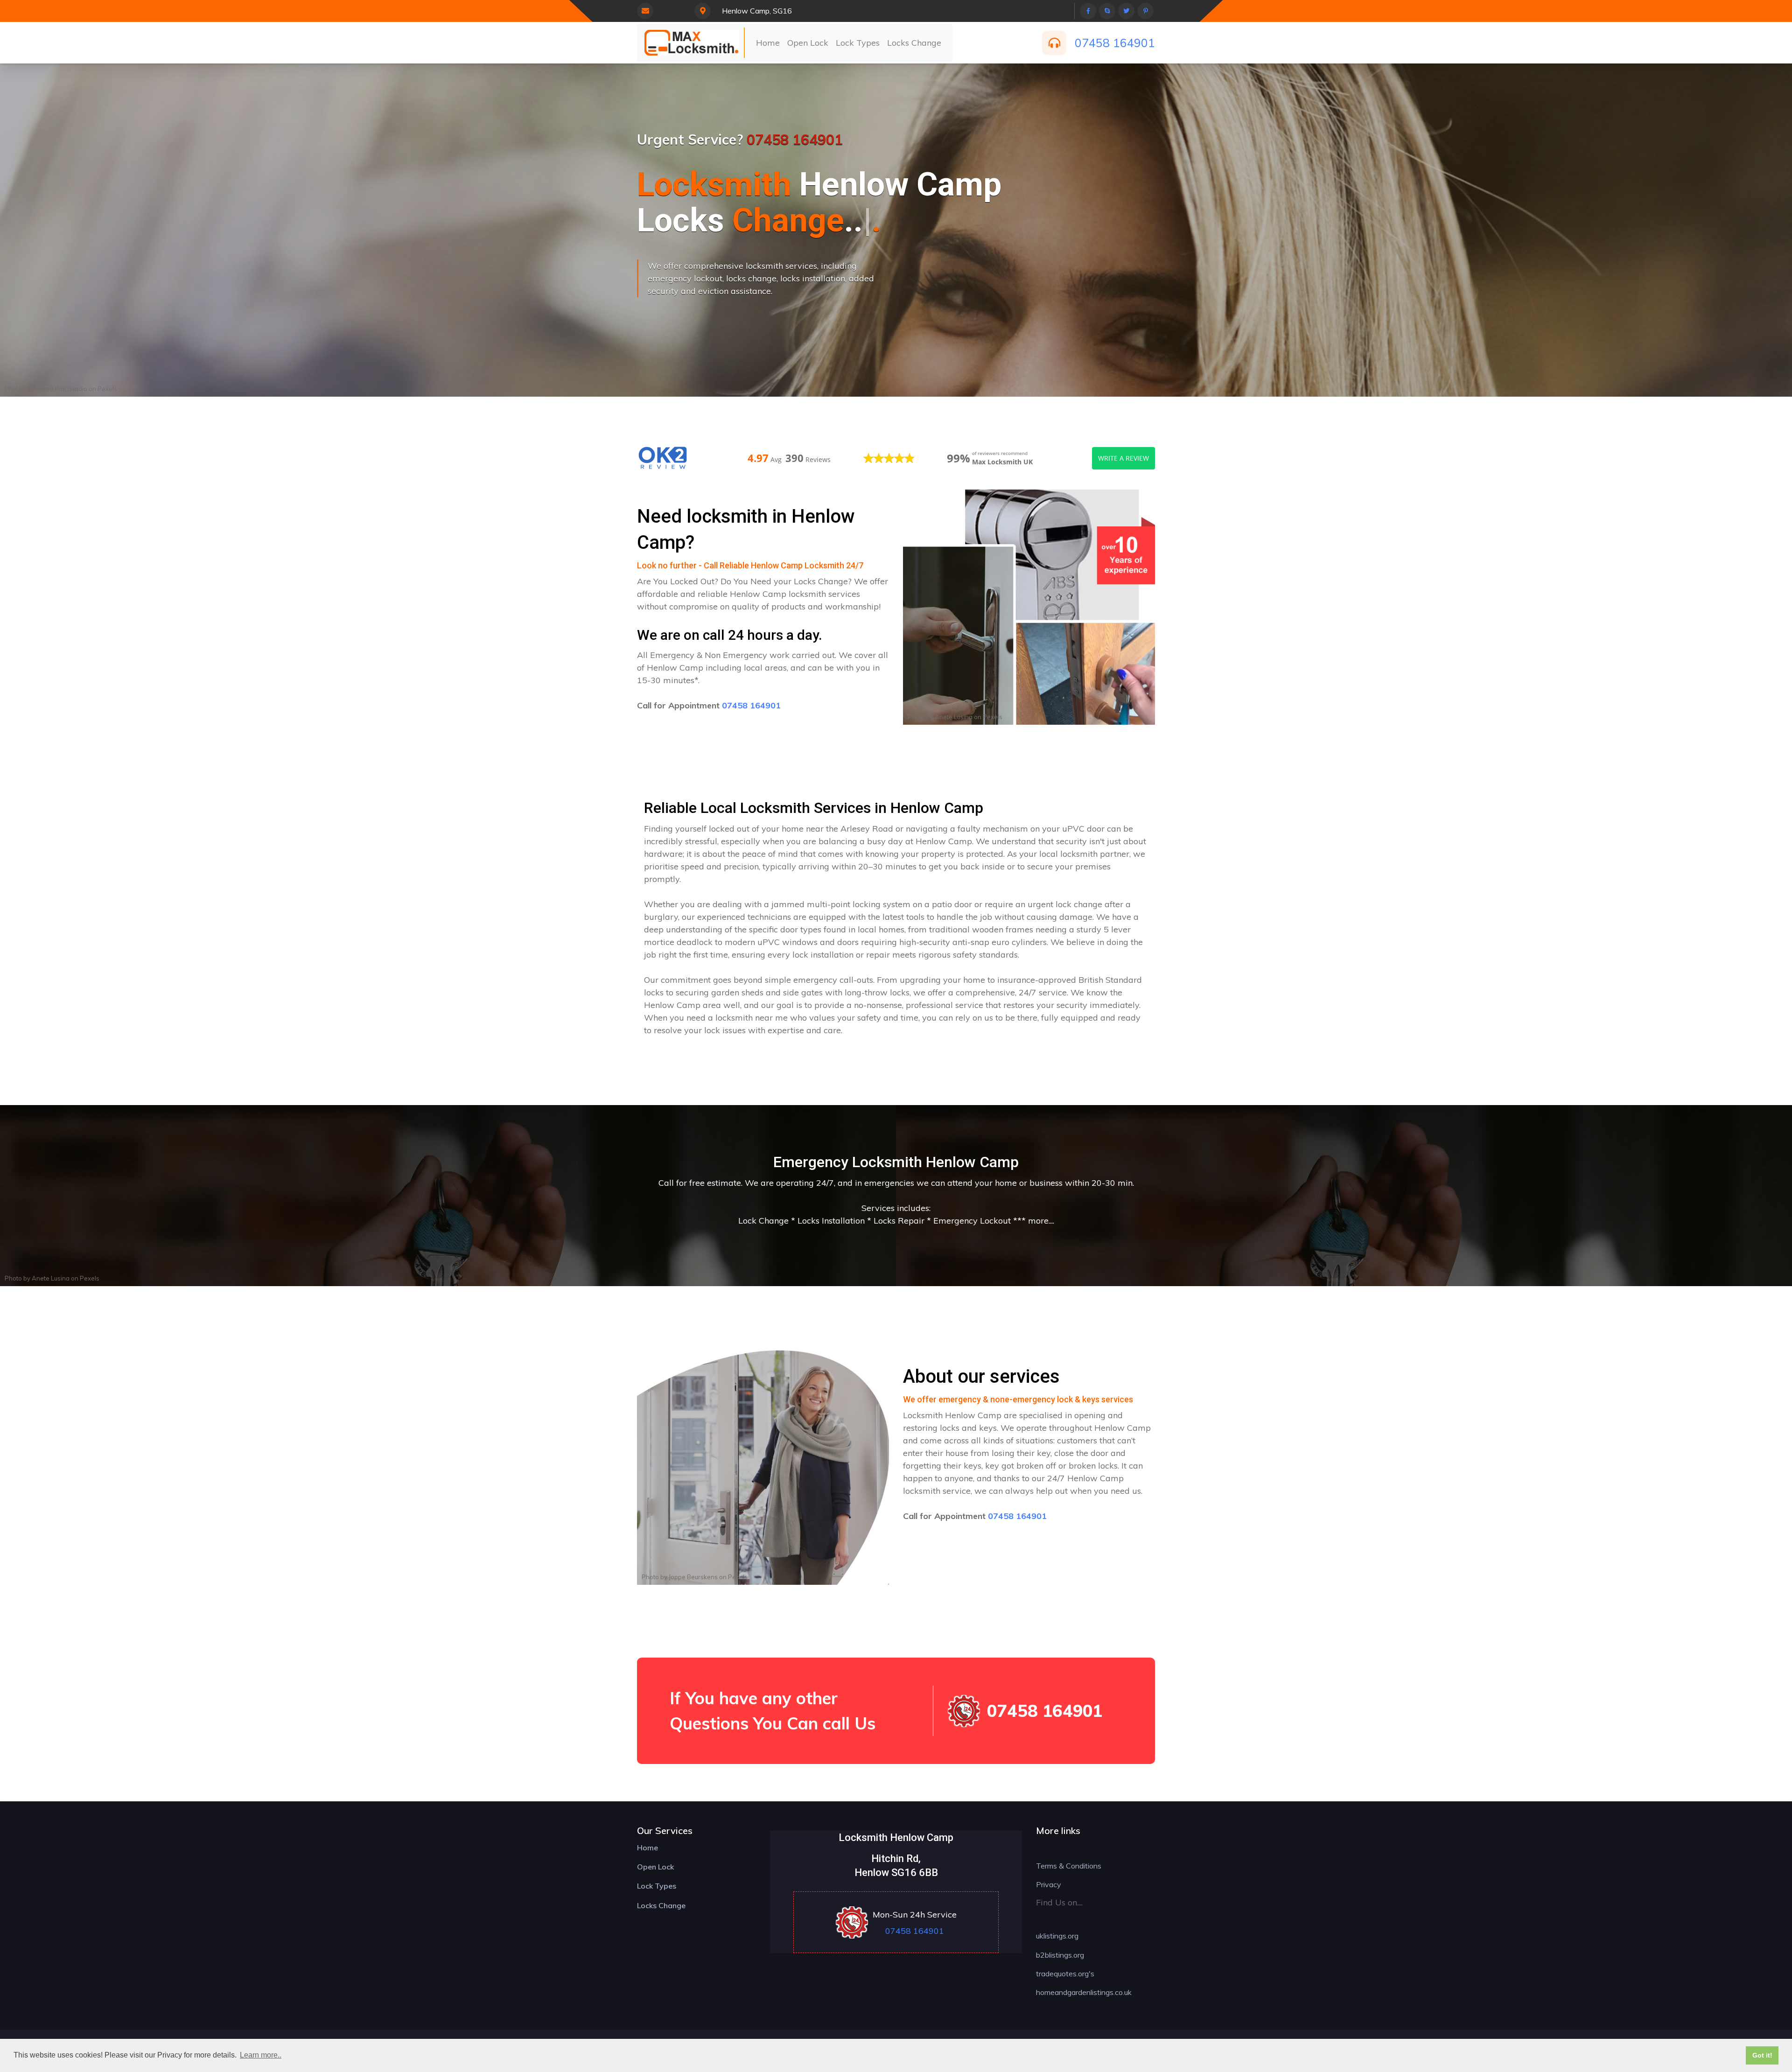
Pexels (107, 389)
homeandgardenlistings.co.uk (1084, 1992)
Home (768, 43)
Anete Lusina (954, 717)
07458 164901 (1115, 43)
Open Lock (808, 43)
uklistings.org (1057, 1936)
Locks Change (914, 43)
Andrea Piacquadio (59, 389)
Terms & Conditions (1069, 1866)
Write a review (1123, 458)
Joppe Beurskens (693, 1577)
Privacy (1049, 1884)
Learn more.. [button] (261, 2055)
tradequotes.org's (1065, 1974)
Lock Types (858, 43)
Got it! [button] (1762, 2055)
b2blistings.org (1060, 1955)
